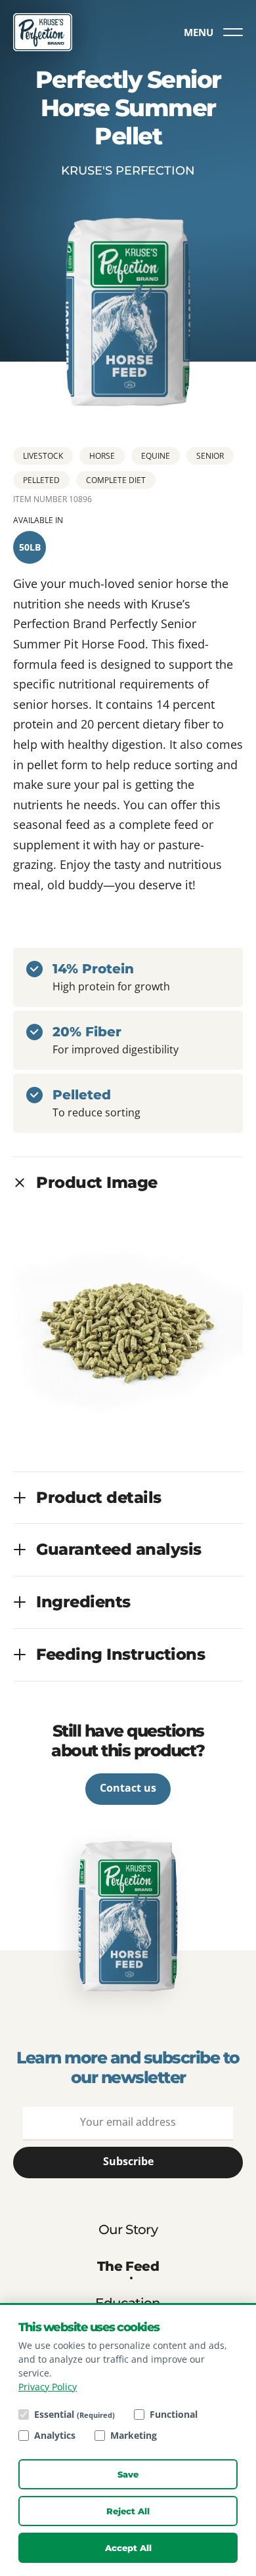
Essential (75, 2414)
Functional (174, 2414)
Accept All (128, 2548)
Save (128, 2474)
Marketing (134, 2435)
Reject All (128, 2511)
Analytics (55, 2435)
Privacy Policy (48, 2387)
